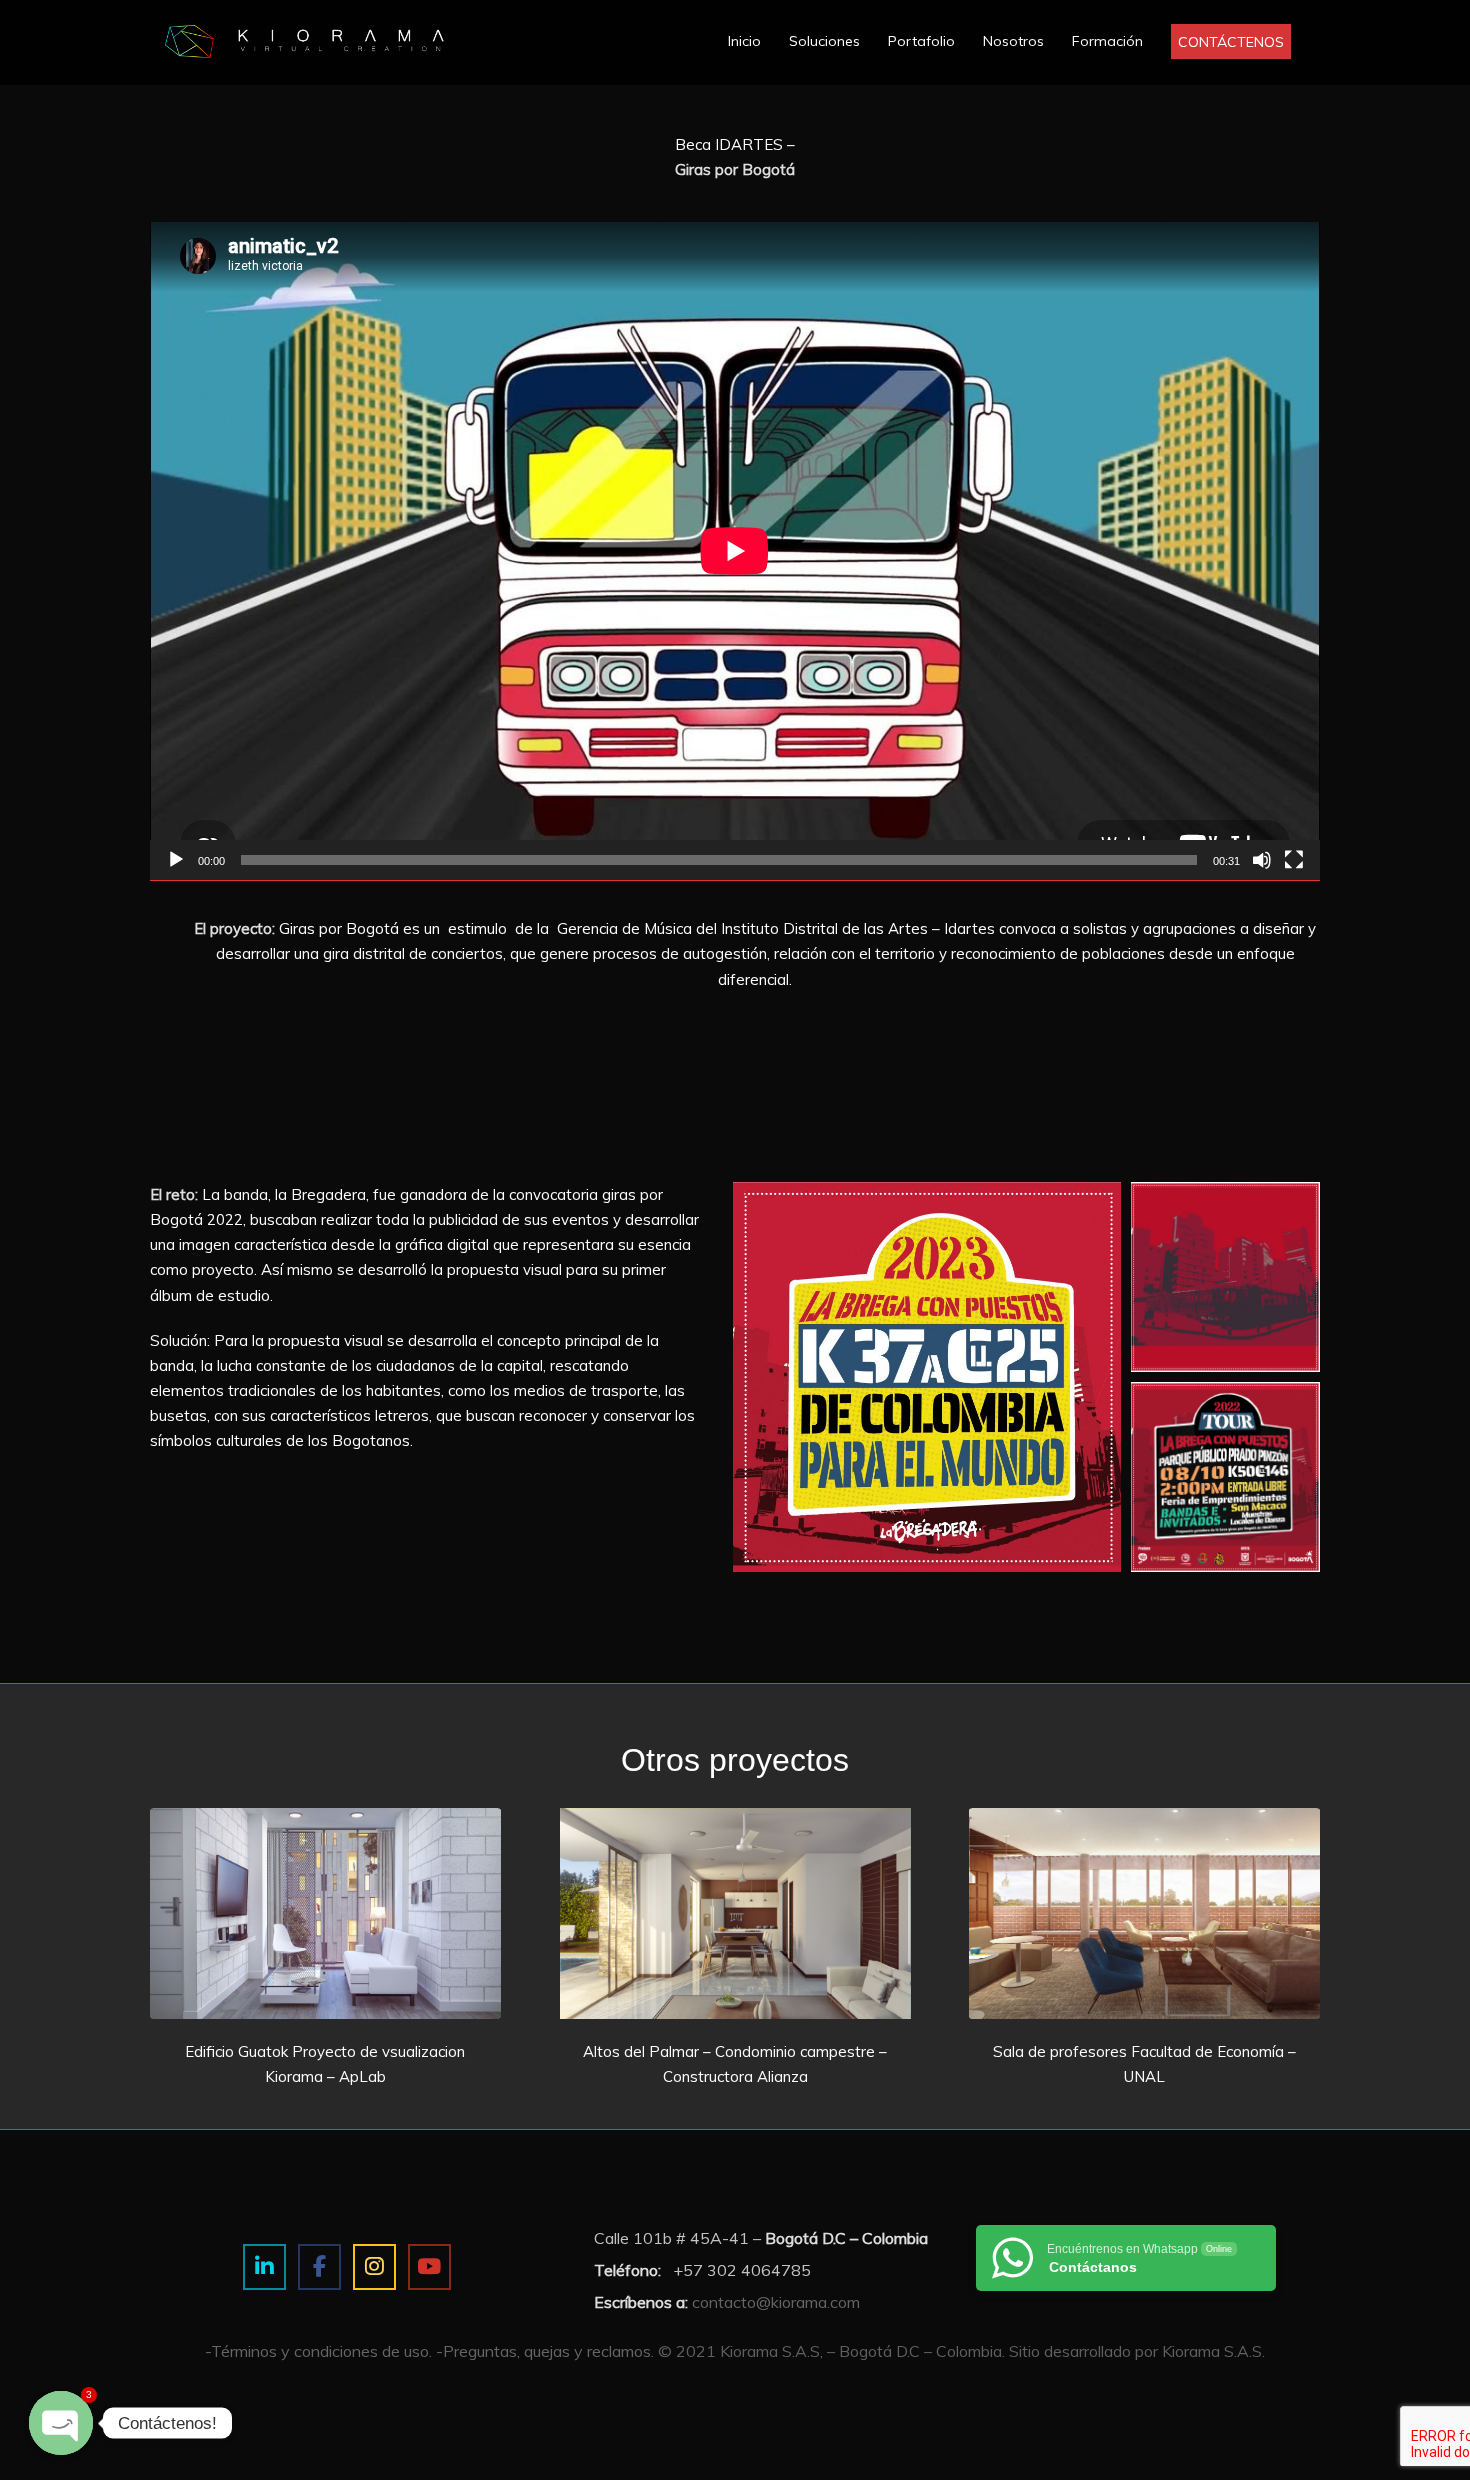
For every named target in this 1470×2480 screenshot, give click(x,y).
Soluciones (824, 41)
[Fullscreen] (1294, 860)
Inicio (744, 41)
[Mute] (1262, 860)
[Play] (176, 860)
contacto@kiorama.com (776, 2302)
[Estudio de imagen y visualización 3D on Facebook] (319, 2267)
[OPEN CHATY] (61, 2423)
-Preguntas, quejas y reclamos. (545, 2351)
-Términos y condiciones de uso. (318, 2351)
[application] (735, 551)
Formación (1107, 41)
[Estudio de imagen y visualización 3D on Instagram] (374, 2267)
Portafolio (921, 41)
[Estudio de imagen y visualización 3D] (345, 39)
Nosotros (1013, 41)
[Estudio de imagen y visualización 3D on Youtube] (429, 2267)
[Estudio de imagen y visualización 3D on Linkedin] (264, 2267)
